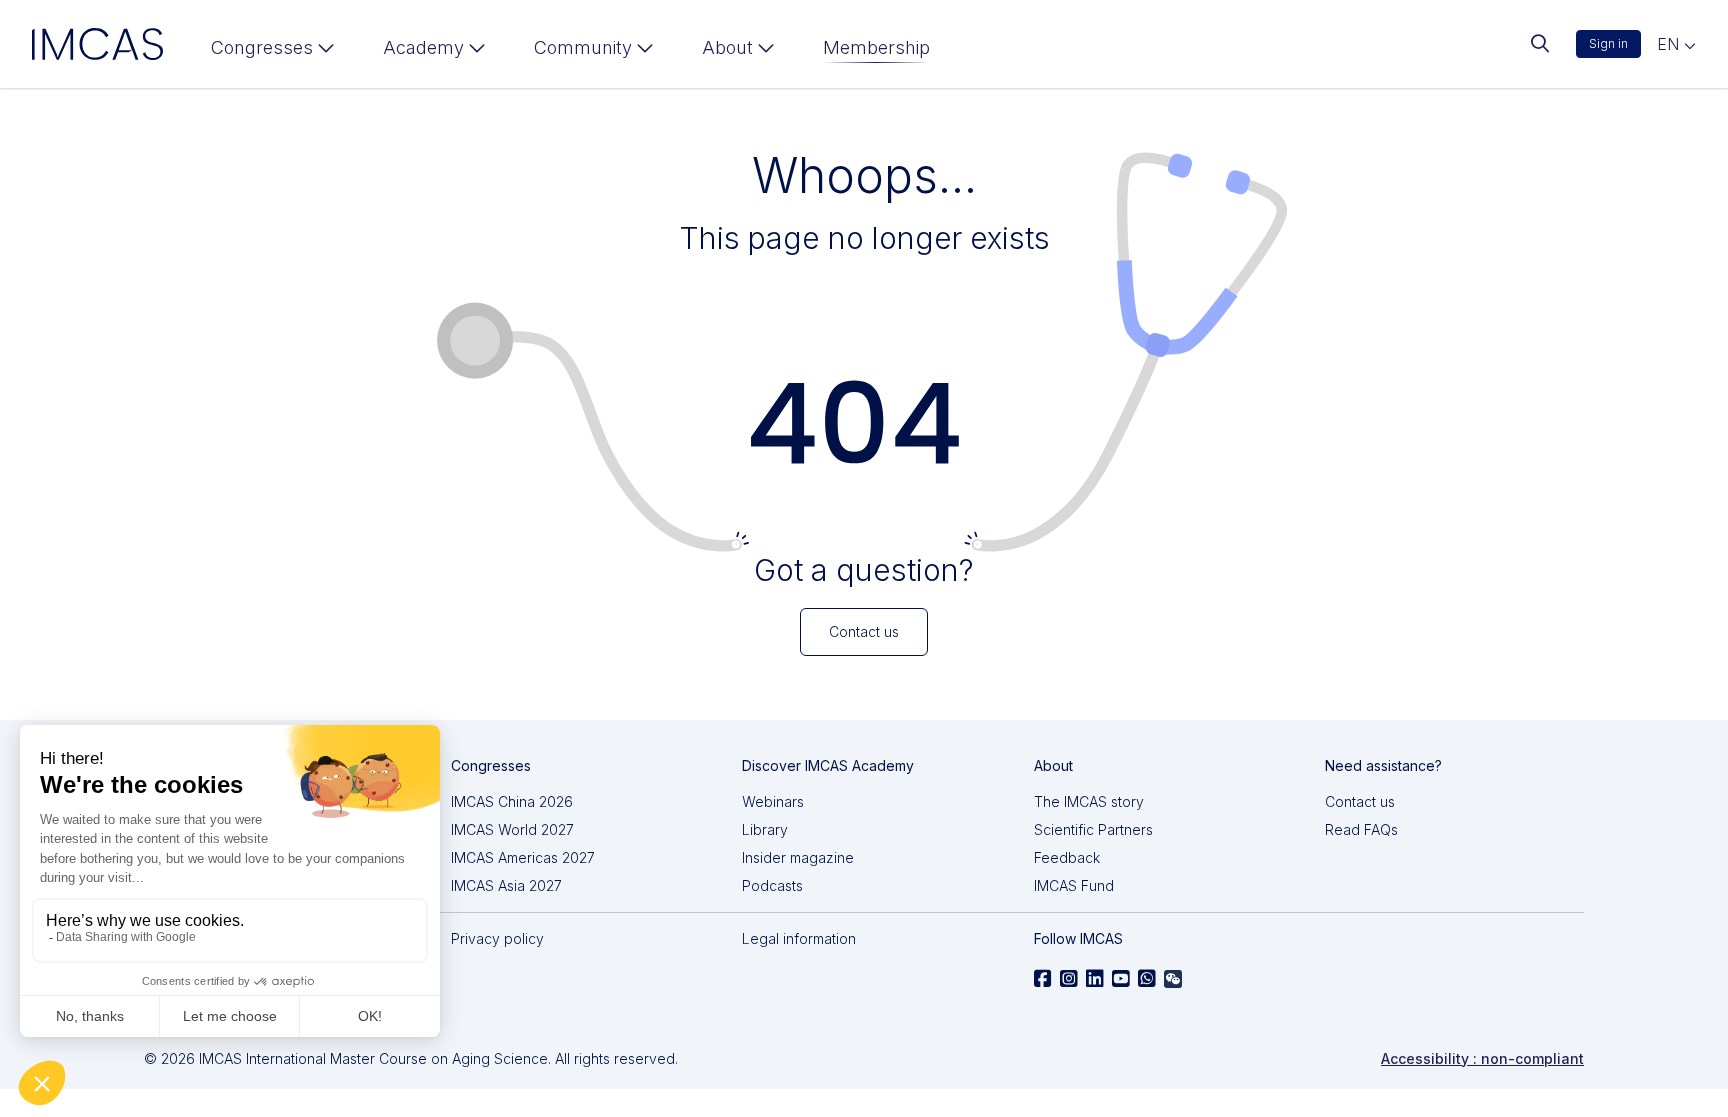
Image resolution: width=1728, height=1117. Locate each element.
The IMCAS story (1089, 801)
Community (583, 47)
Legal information (799, 938)
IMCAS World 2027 (512, 829)
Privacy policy (497, 938)
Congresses (262, 47)
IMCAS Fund (1074, 885)
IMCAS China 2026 (512, 801)
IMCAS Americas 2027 (523, 857)
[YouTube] (1121, 979)
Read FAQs (1361, 829)
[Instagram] (1069, 979)
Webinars (773, 801)
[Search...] (1540, 44)
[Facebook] (1043, 979)
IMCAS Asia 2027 (506, 885)
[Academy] (434, 52)
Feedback (1067, 857)
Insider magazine (798, 857)
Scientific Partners (1093, 829)
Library (765, 829)
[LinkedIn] (1095, 979)
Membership (876, 47)
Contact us (1360, 801)
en (1670, 44)
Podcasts (772, 885)
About (727, 47)
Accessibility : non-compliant (1482, 1058)
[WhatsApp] (1147, 979)
